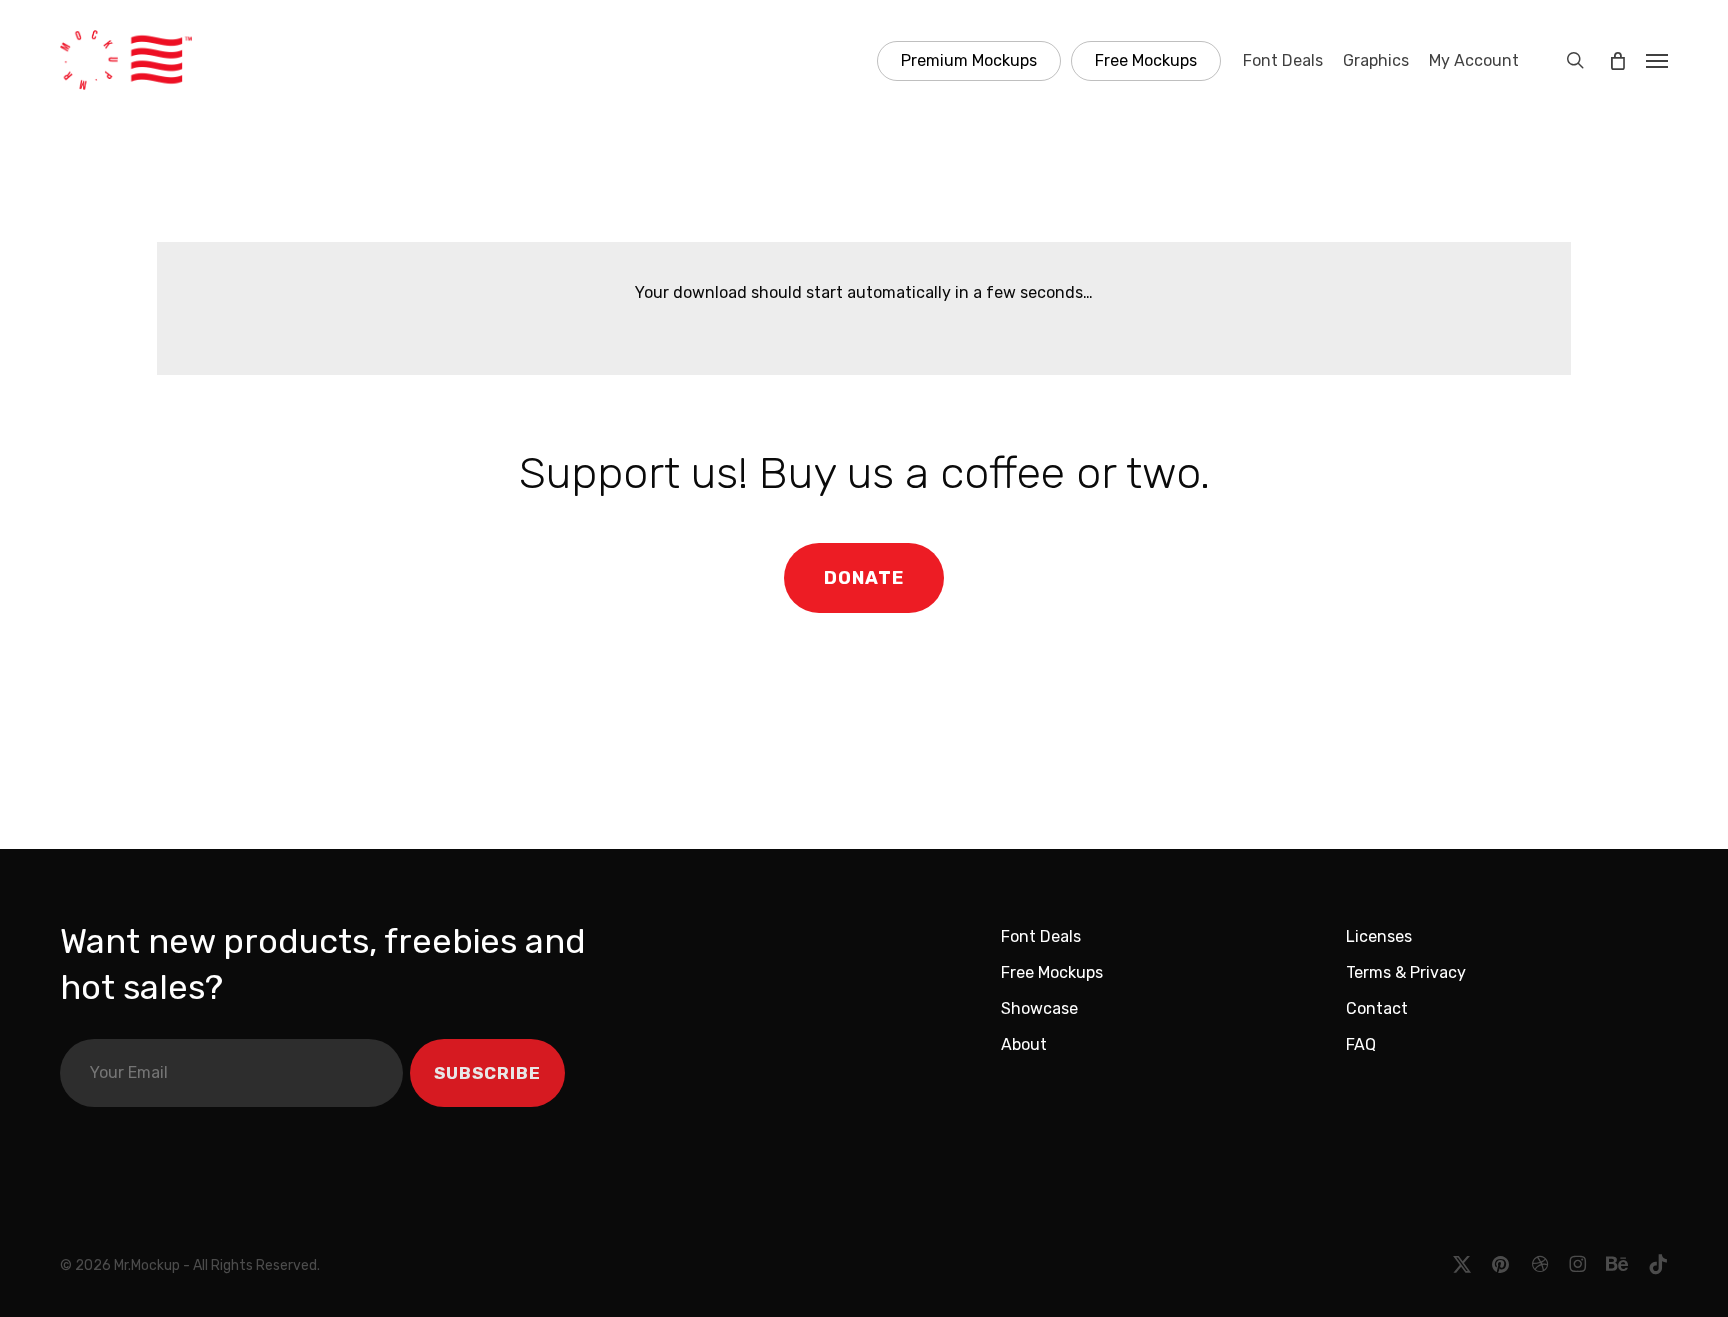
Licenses (1379, 936)
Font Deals (1041, 936)
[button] (1657, 60)
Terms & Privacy (1406, 972)
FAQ (1361, 1044)
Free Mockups (1052, 972)
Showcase (1039, 1008)
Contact (1377, 1008)
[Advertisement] (864, 754)
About (1024, 1044)
